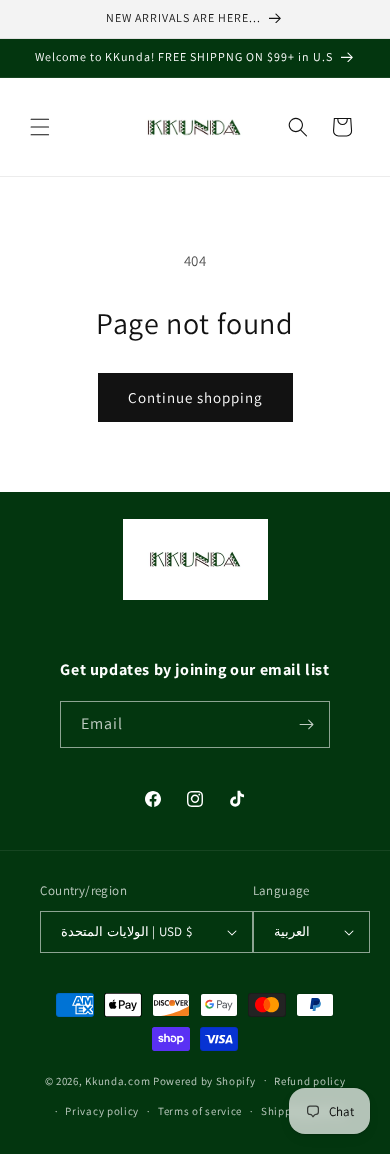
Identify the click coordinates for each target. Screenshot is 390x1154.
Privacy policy (102, 1111)
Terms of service (200, 1111)
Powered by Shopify (204, 1080)
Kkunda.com (119, 1080)
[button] (40, 127)
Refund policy (309, 1081)
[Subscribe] (307, 724)
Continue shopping (195, 397)
